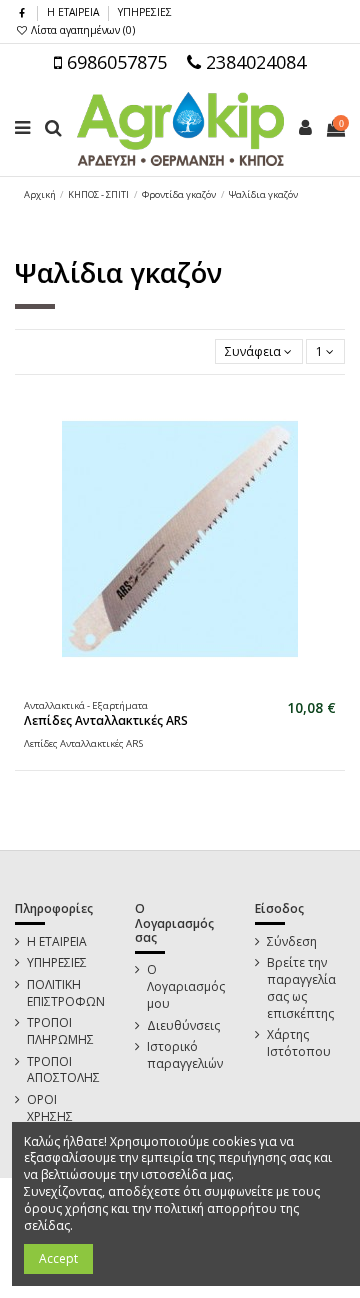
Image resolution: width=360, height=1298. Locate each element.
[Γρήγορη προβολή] (192, 686)
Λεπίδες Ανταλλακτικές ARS (106, 720)
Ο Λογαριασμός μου (186, 987)
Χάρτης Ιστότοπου (299, 1043)
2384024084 (253, 62)
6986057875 (114, 62)
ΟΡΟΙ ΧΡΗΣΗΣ (50, 1108)
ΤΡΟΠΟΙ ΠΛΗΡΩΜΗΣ (60, 1031)
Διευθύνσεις (183, 1026)
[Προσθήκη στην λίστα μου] (168, 686)
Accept (58, 1258)
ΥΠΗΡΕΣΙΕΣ (145, 12)
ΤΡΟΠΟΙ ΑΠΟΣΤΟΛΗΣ (63, 1070)
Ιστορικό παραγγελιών (185, 1055)
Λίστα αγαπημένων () (81, 30)
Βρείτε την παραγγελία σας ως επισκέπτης (301, 988)
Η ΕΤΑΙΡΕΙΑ (74, 12)
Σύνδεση (292, 942)
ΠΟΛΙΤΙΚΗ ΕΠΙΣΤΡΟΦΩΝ (66, 993)
